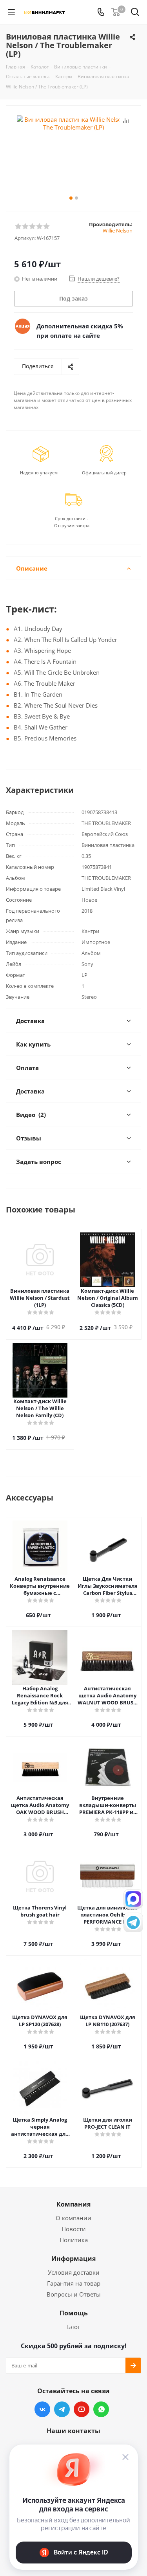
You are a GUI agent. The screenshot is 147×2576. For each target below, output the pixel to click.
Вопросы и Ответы (74, 2294)
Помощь (74, 2313)
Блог (73, 2327)
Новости (74, 2229)
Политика (74, 2240)
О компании (73, 2218)
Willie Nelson (118, 231)
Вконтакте (42, 2409)
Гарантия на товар (74, 2283)
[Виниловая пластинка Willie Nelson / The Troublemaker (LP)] (73, 155)
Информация (73, 2259)
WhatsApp (101, 2409)
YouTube (82, 2409)
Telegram (62, 2409)
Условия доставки (74, 2272)
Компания (73, 2204)
